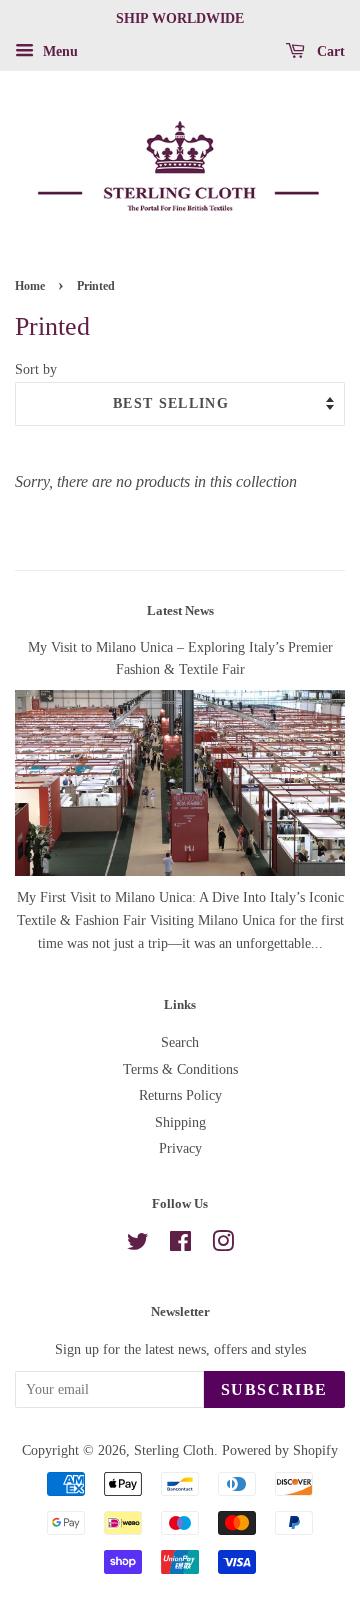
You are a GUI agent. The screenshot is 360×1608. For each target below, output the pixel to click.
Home (30, 286)
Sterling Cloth (174, 1450)
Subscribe (274, 1389)
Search (180, 1042)
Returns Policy (180, 1095)
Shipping (180, 1122)
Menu (58, 51)
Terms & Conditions (180, 1069)
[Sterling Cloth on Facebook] (180, 1245)
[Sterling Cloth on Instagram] (223, 1245)
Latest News (180, 610)
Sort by (36, 369)
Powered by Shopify (280, 1450)
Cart (329, 51)
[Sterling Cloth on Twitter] (138, 1245)
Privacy (180, 1148)
